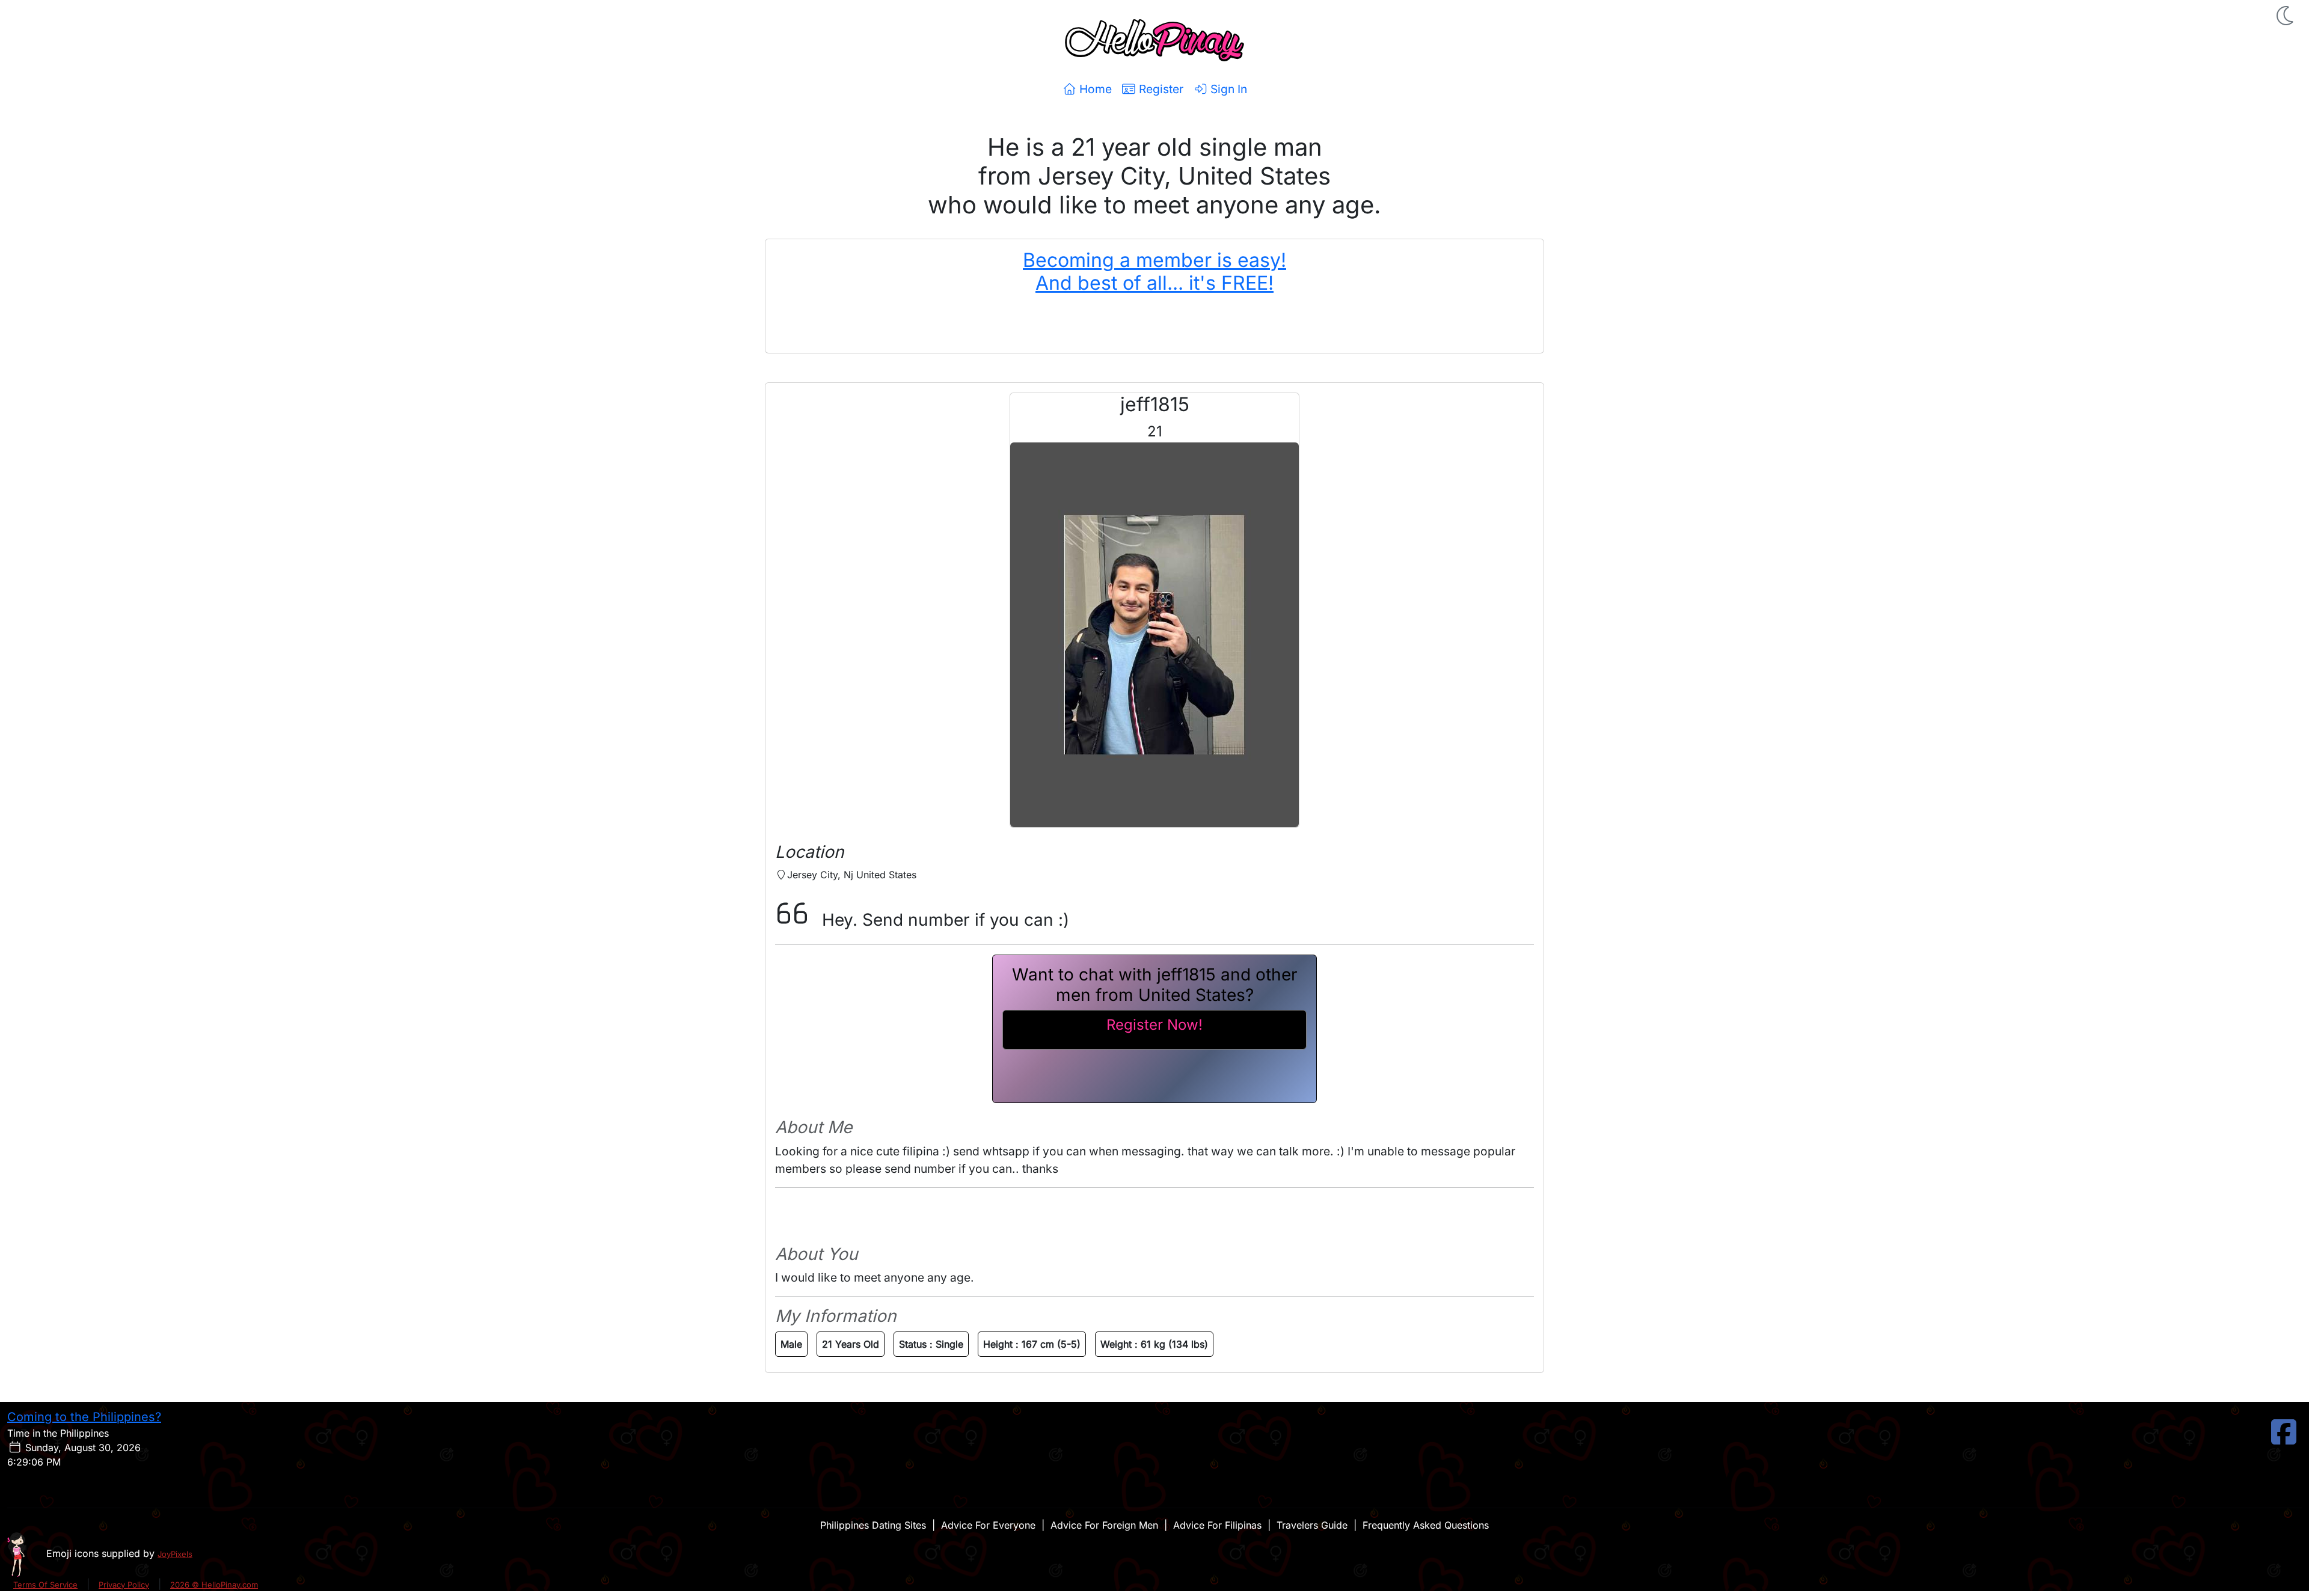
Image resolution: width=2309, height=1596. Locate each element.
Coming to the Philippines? (84, 1417)
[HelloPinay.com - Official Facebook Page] (2284, 1439)
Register (1160, 89)
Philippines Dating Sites (873, 1525)
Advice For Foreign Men (1104, 1525)
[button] (2286, 16)
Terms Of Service (45, 1585)
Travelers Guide (1312, 1525)
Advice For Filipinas (1217, 1525)
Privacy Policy (124, 1585)
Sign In (1227, 89)
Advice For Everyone (988, 1525)
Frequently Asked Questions (1426, 1525)
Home (1094, 89)
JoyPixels (175, 1554)
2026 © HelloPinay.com (214, 1585)
